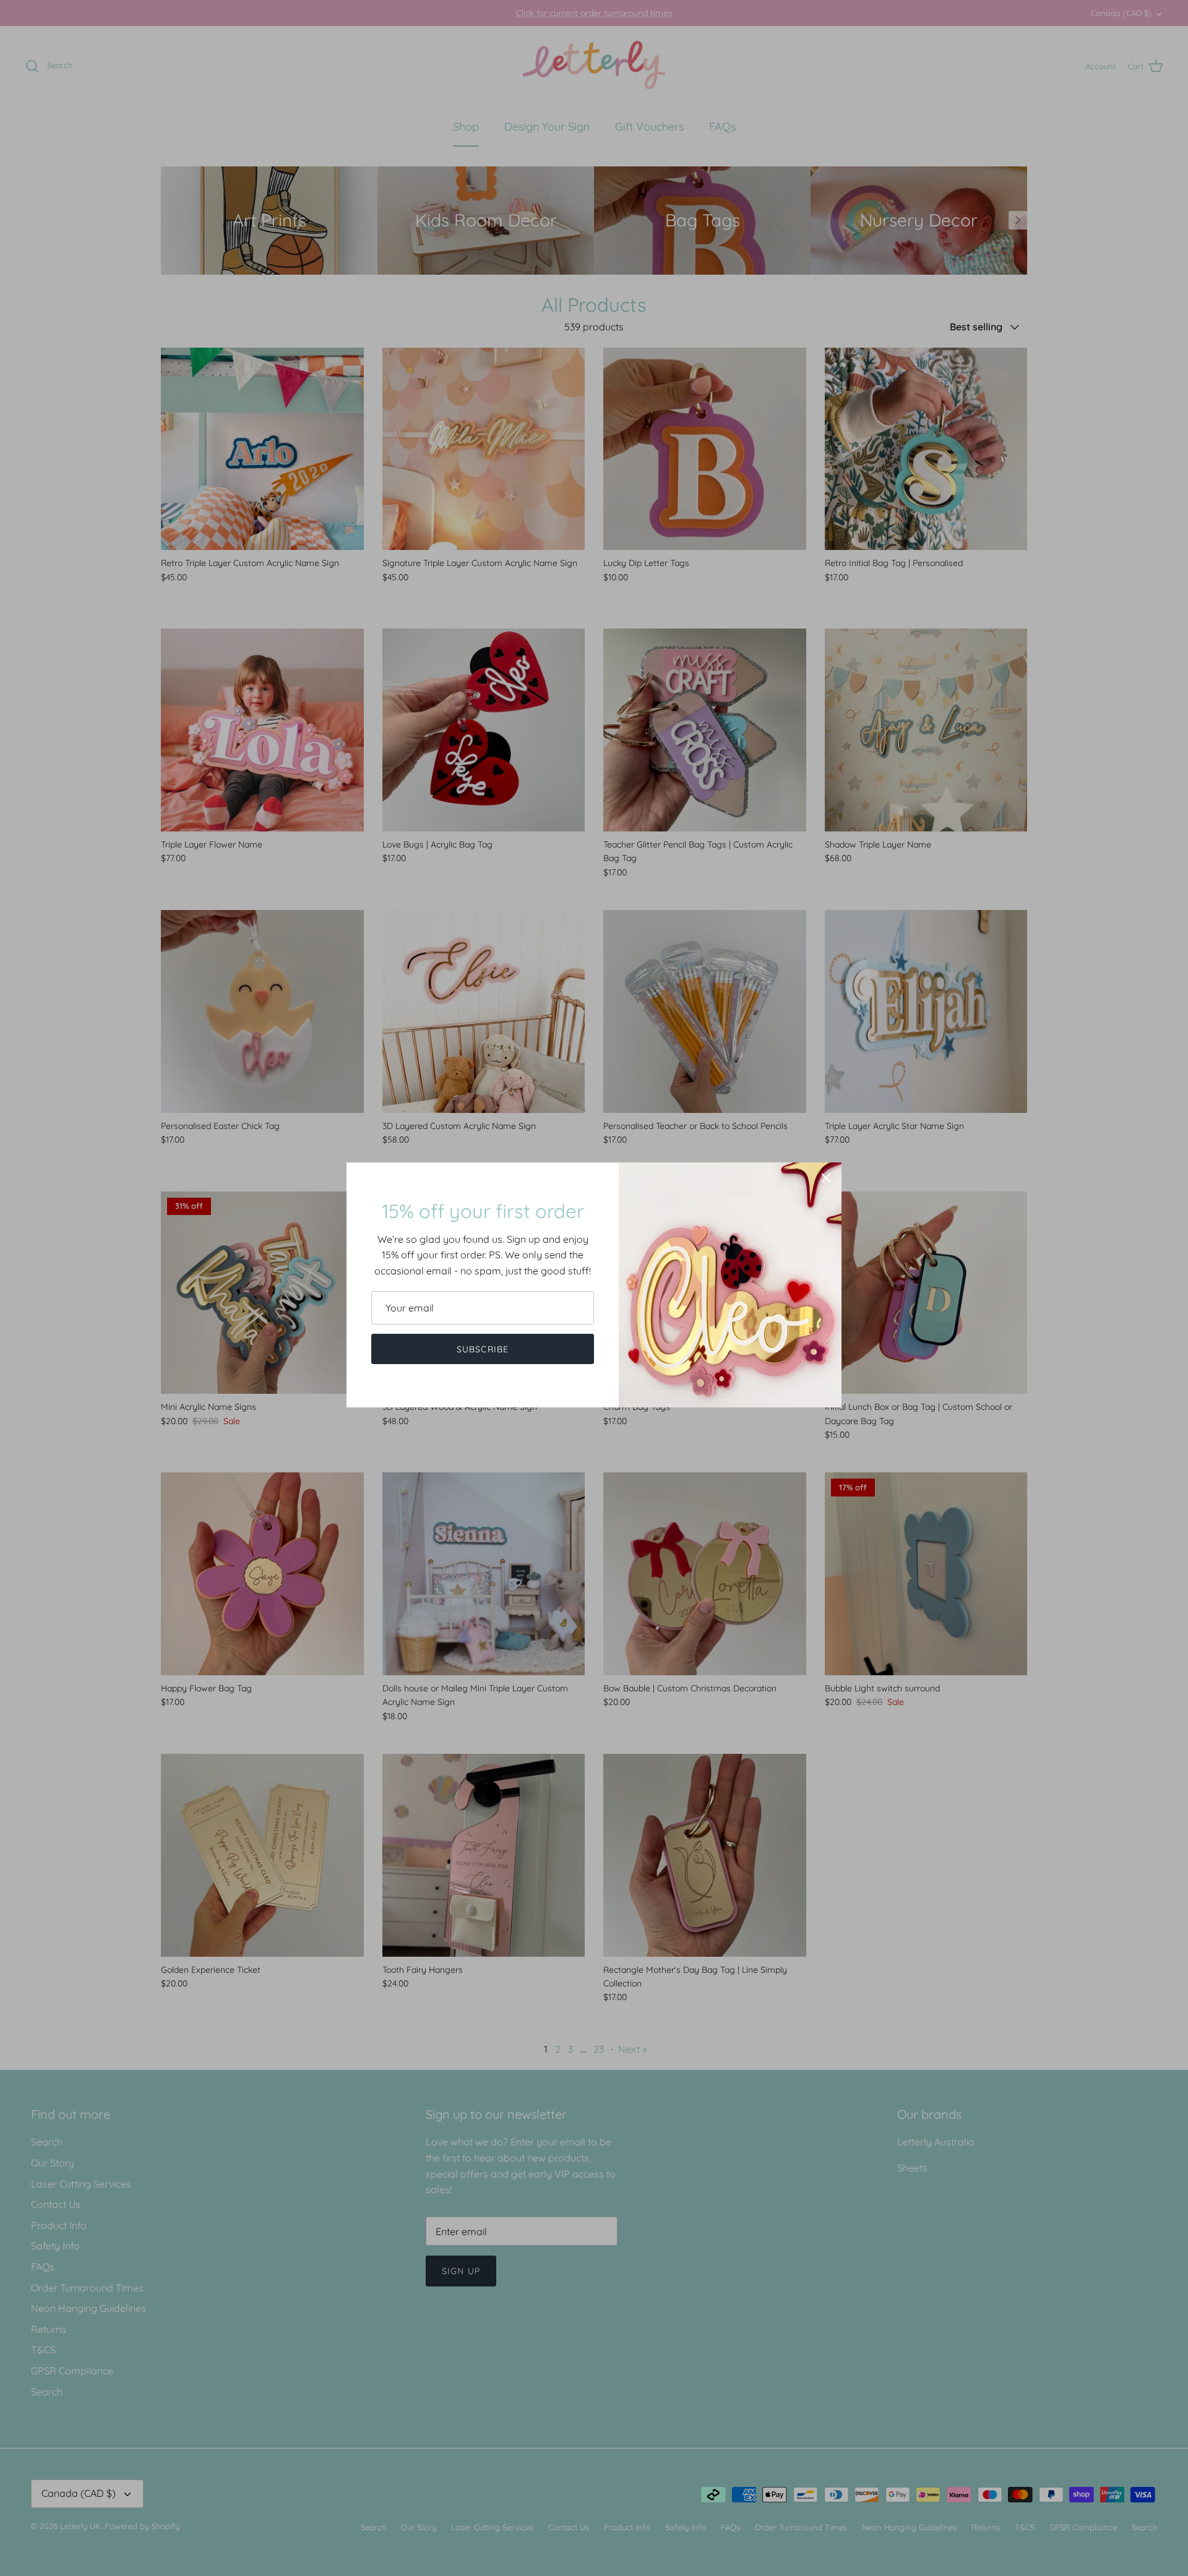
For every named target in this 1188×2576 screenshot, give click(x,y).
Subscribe (483, 1349)
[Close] (826, 1178)
